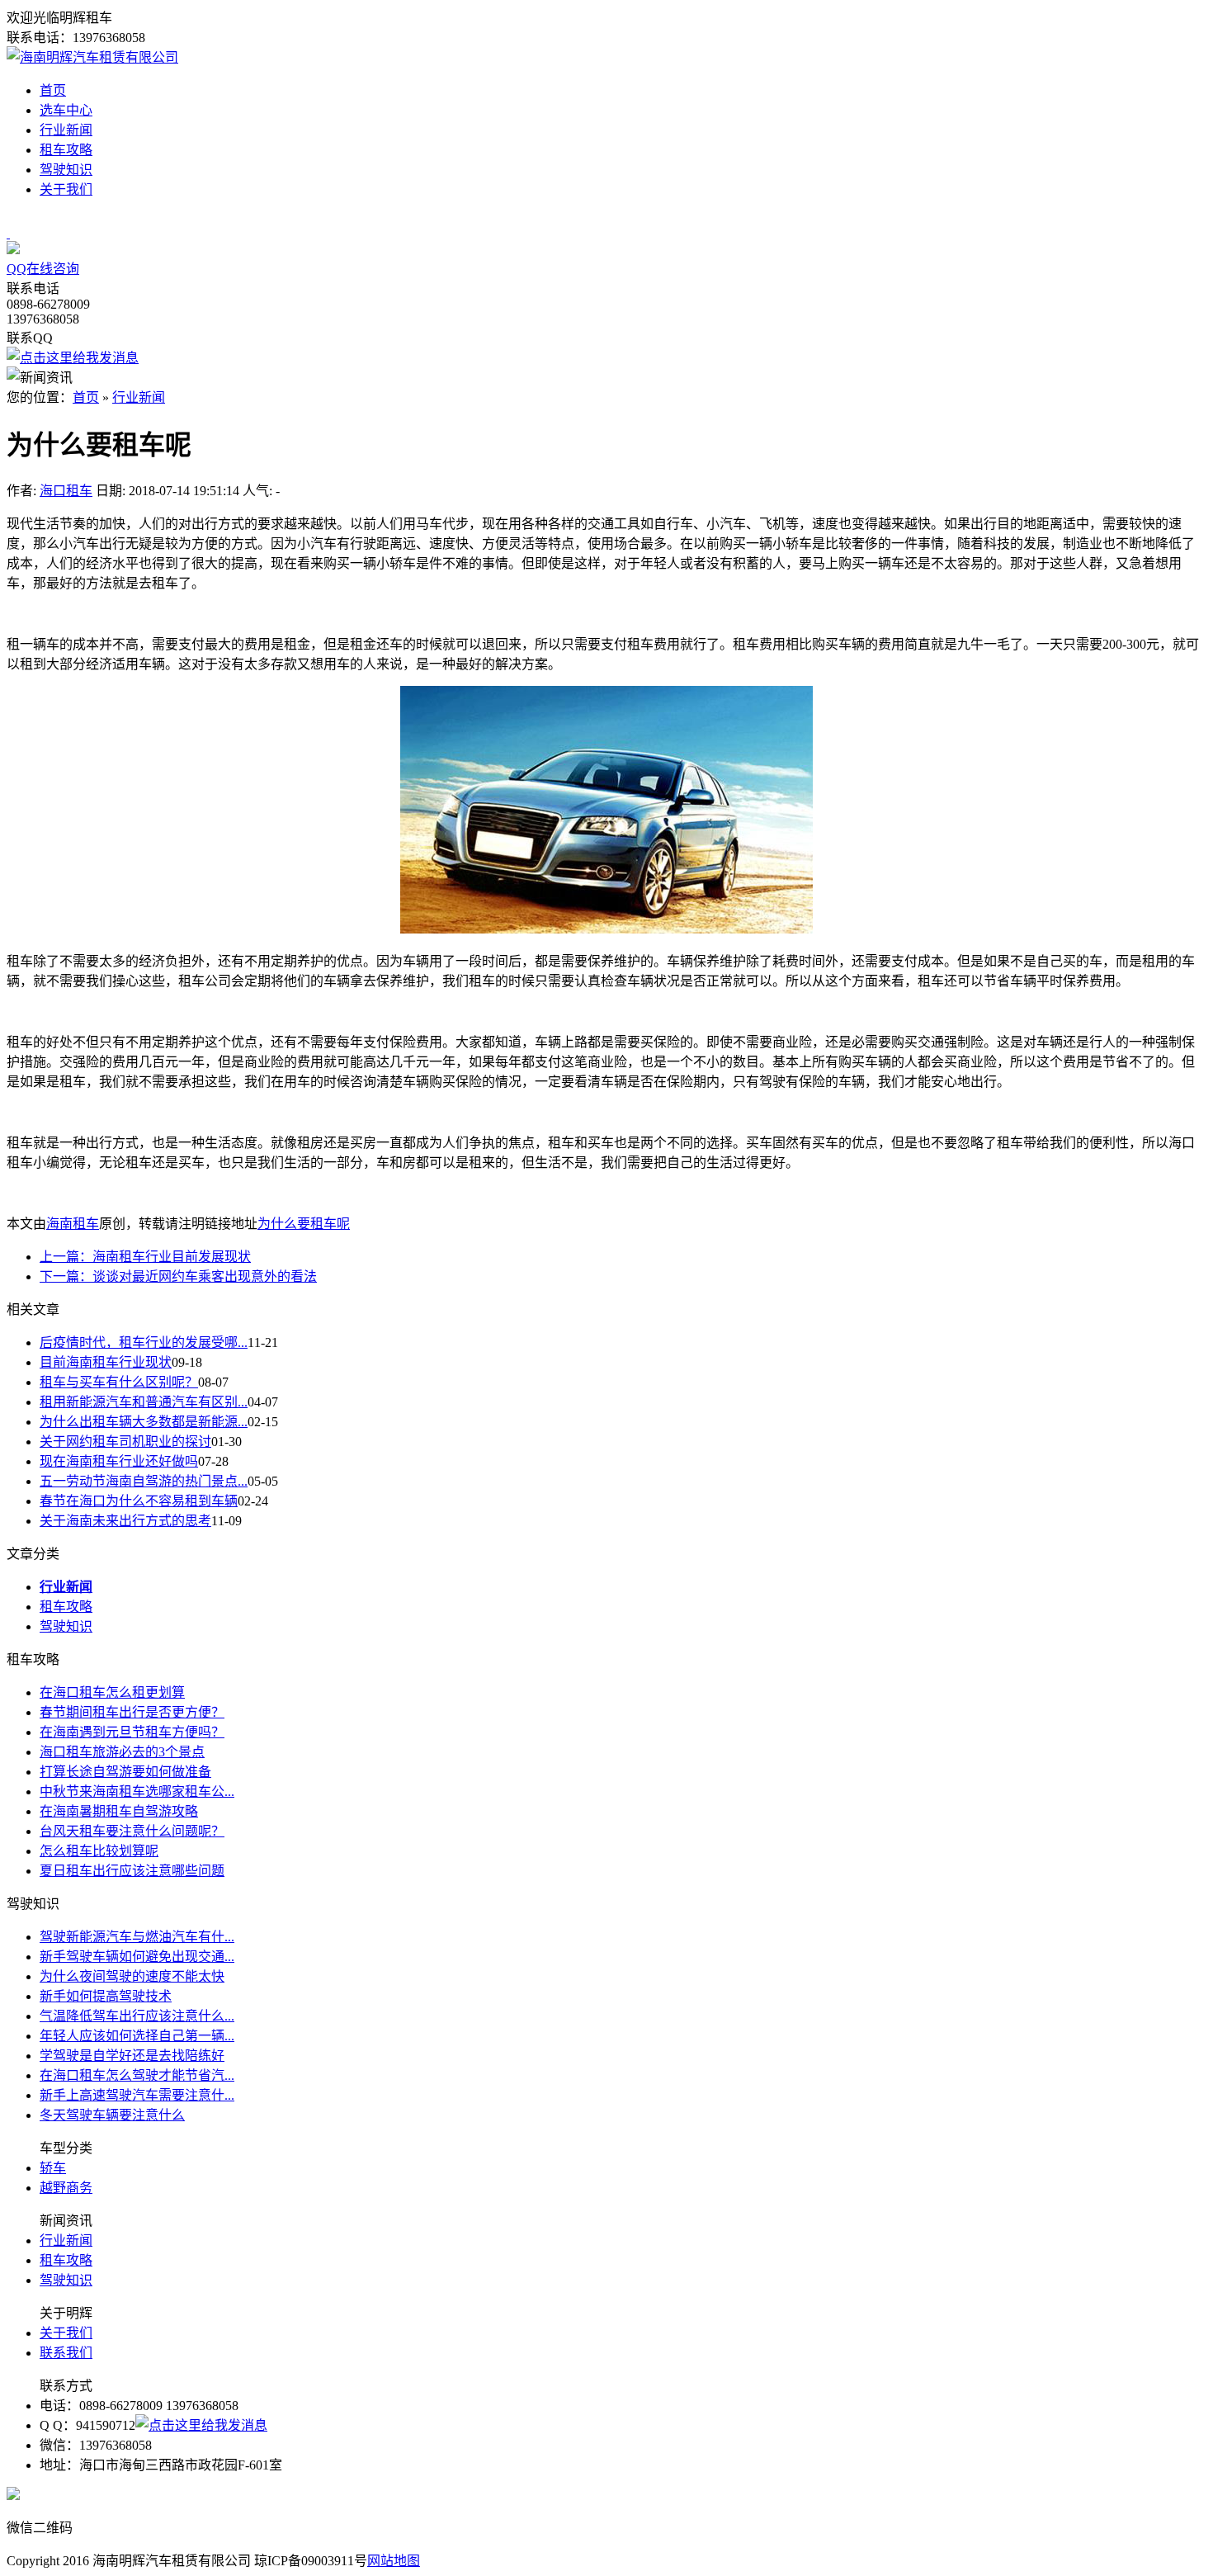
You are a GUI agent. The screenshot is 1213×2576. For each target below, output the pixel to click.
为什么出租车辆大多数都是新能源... (144, 1422)
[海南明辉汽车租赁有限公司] (92, 57)
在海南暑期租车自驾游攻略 (119, 1811)
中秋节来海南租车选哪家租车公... (137, 1791)
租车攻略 (66, 150)
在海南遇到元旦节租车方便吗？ (132, 1732)
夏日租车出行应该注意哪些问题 (132, 1871)
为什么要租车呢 (304, 1224)
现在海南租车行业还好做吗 (119, 1461)
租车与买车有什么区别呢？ (119, 1382)
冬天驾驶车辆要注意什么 (112, 2115)
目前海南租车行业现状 (106, 1362)
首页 (53, 90)
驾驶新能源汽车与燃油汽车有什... (137, 1937)
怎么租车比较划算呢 (99, 1851)
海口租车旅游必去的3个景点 (122, 1752)
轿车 (53, 2168)
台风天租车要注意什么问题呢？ (132, 1831)
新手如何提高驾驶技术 (106, 1996)
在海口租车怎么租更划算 (112, 1692)
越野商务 (66, 2188)
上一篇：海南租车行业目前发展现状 (145, 1257)
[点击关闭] (8, 233)
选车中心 (66, 110)
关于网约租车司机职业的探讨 (125, 1442)
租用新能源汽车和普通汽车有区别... (144, 1402)
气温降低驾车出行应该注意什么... (137, 2016)
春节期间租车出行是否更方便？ (132, 1712)
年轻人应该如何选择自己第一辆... (137, 2036)
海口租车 (66, 491)
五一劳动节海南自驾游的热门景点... (144, 1481)
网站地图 (394, 2561)
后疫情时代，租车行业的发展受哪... (144, 1342)
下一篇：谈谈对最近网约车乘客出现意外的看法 (178, 1276)
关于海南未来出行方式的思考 (125, 1521)
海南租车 (73, 1224)
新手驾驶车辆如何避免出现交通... (137, 1957)
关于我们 (66, 189)
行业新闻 (66, 130)
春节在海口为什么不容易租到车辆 (139, 1501)
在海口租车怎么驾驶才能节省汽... (137, 2075)
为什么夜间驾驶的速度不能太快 (132, 1976)
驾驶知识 (66, 170)
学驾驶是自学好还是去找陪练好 (132, 2056)
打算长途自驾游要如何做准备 (125, 1772)
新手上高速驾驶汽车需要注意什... (137, 2095)
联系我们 (66, 2353)
